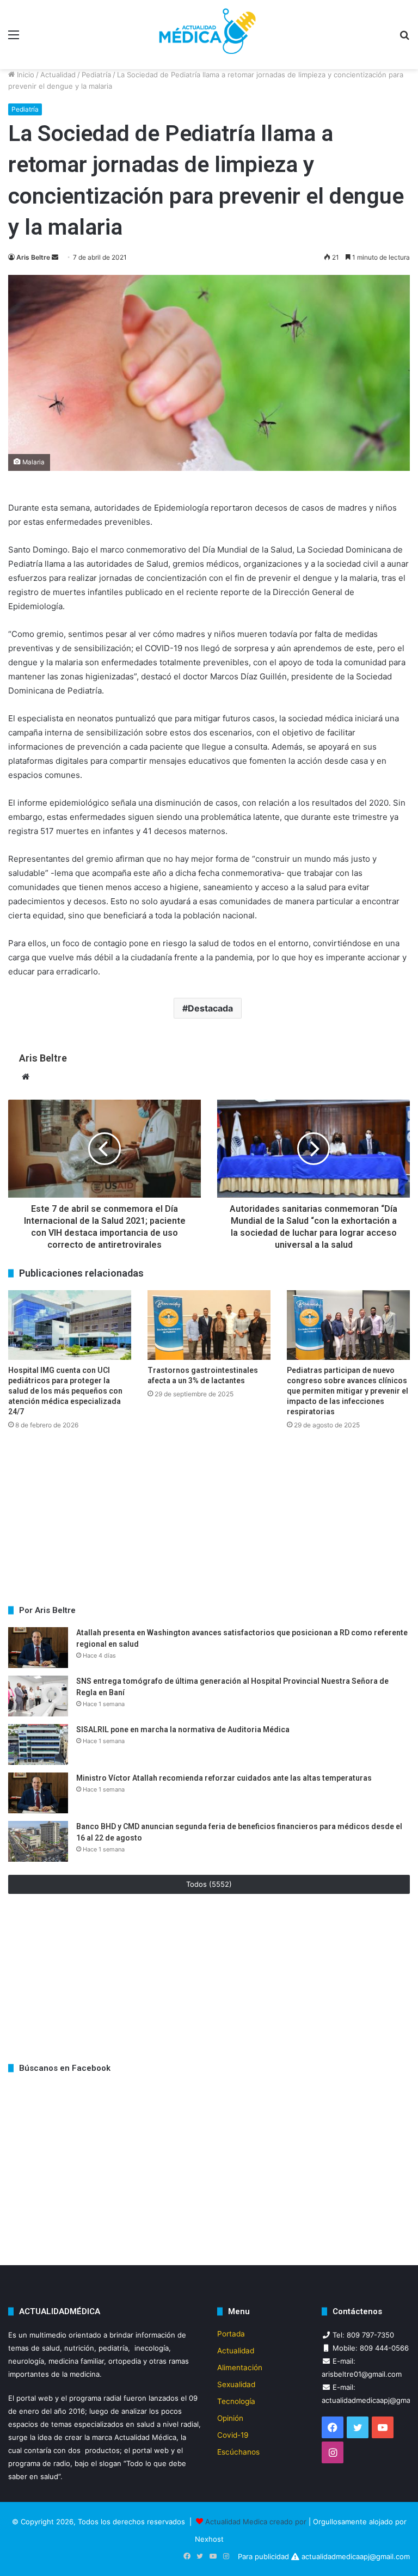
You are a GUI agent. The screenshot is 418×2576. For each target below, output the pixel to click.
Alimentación (240, 2368)
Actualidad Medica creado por (257, 2522)
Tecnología (236, 2401)
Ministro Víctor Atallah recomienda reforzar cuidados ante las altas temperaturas (224, 1778)
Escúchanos (238, 2452)
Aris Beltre (33, 257)
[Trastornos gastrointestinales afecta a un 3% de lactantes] (209, 1325)
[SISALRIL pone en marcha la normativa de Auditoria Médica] (38, 1744)
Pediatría (96, 75)
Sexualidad (236, 2384)
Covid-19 (233, 2435)
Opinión (230, 2418)
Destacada (210, 1008)
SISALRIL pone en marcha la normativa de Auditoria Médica (184, 1729)
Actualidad (58, 75)
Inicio (24, 75)
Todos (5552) (209, 1884)
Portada (231, 2334)
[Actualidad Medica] (209, 35)
